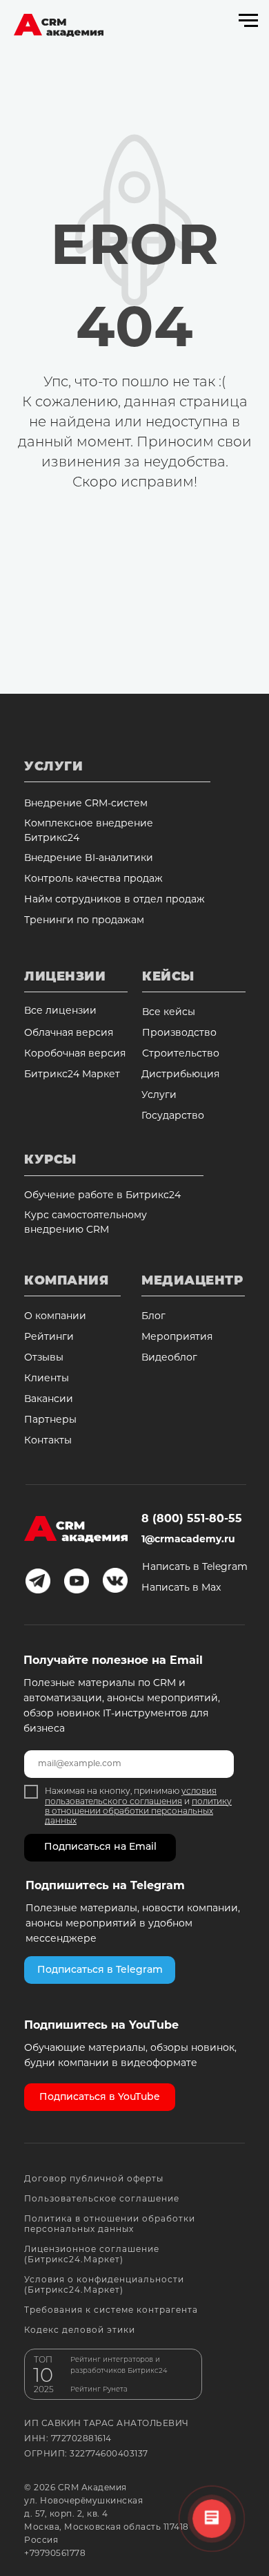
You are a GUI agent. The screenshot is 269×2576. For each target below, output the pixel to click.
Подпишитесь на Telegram (105, 1886)
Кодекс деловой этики (80, 2331)
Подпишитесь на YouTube (101, 2026)
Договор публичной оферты (94, 2179)
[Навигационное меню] (248, 21)
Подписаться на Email (100, 1847)
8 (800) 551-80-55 (192, 1519)
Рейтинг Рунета (99, 2390)
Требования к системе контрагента (111, 2311)
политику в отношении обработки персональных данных (138, 1812)
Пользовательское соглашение (102, 2199)
